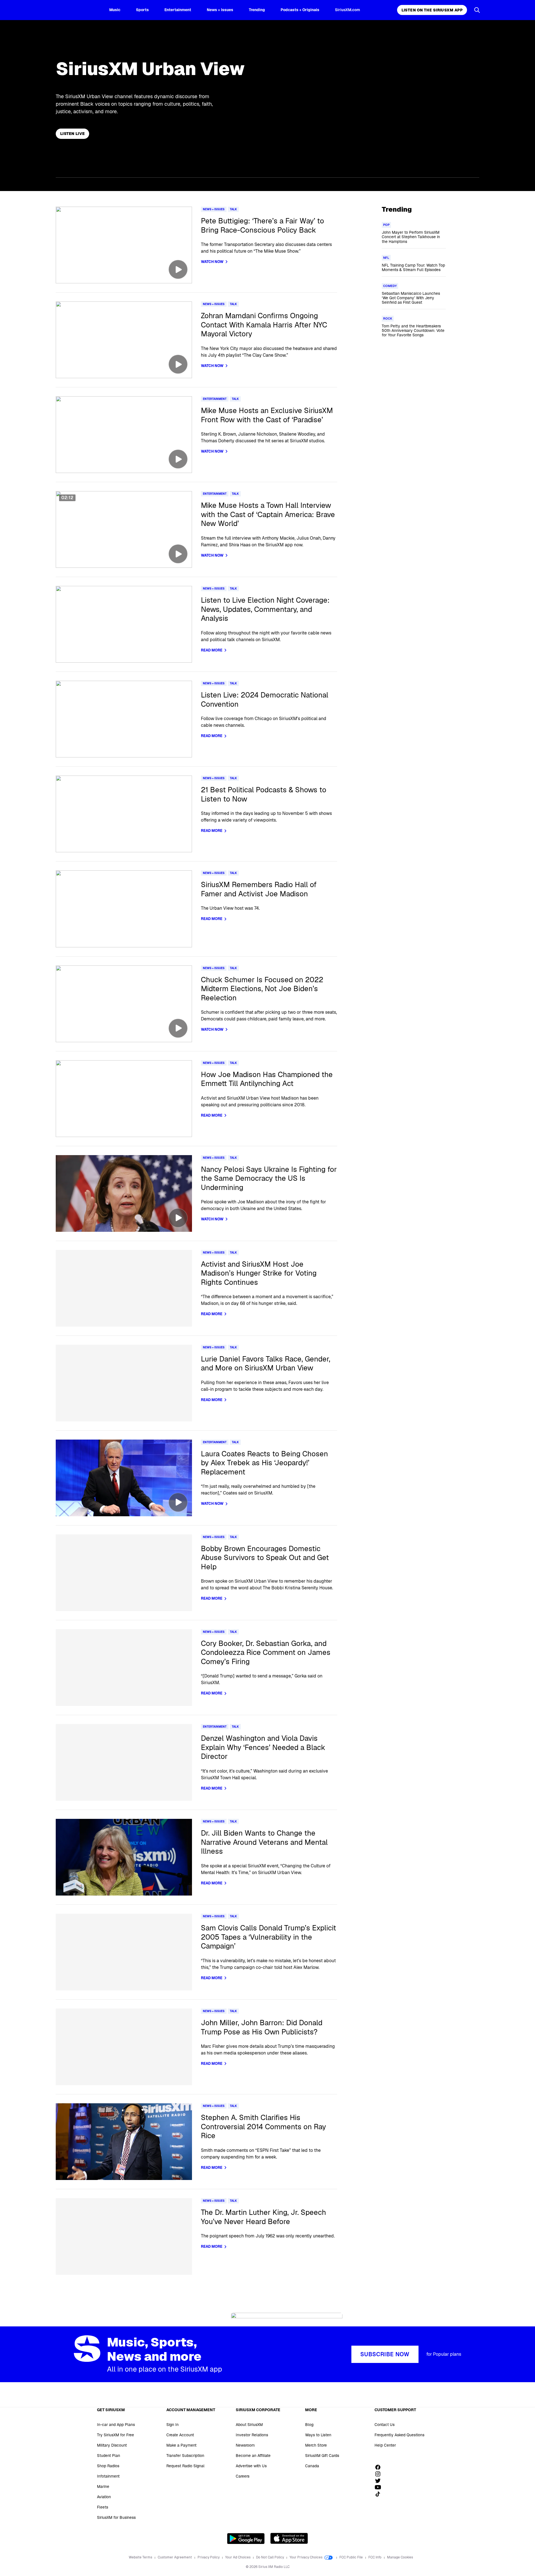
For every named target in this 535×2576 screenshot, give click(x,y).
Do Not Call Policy (270, 2557)
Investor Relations (252, 2435)
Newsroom (245, 2445)
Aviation (104, 2497)
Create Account (180, 2435)
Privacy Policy (209, 2557)
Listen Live (72, 134)
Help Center (385, 2445)
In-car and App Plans (116, 2425)
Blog (309, 2425)
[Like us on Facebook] (380, 2467)
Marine (103, 2486)
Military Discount (112, 2445)
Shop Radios (108, 2466)
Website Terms (141, 2557)
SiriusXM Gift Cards (322, 2456)
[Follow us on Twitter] (380, 2481)
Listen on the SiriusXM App (432, 10)
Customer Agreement (175, 2557)
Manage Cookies (400, 2557)
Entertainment (178, 10)
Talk (233, 209)
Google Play (246, 2538)
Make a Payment (181, 2445)
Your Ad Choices (238, 2557)
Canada (312, 2466)
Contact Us (385, 2425)
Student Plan (109, 2456)
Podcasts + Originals (300, 10)
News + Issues (220, 10)
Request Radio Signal (185, 2466)
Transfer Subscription (185, 2456)
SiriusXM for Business (116, 2517)
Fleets (103, 2507)
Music (115, 10)
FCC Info (375, 2557)
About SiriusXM (249, 2425)
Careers (243, 2476)
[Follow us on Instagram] (380, 2474)
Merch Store (316, 2445)
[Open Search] (477, 10)
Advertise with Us (251, 2466)
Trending (257, 10)
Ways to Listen (318, 2435)
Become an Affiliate (253, 2456)
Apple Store (289, 2538)
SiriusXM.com (347, 10)
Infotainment (108, 2476)
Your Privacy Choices (306, 2557)
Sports (142, 10)
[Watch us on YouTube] (380, 2487)
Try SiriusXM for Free (115, 2435)
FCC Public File (352, 2557)
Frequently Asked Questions (399, 2435)
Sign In (172, 2425)
